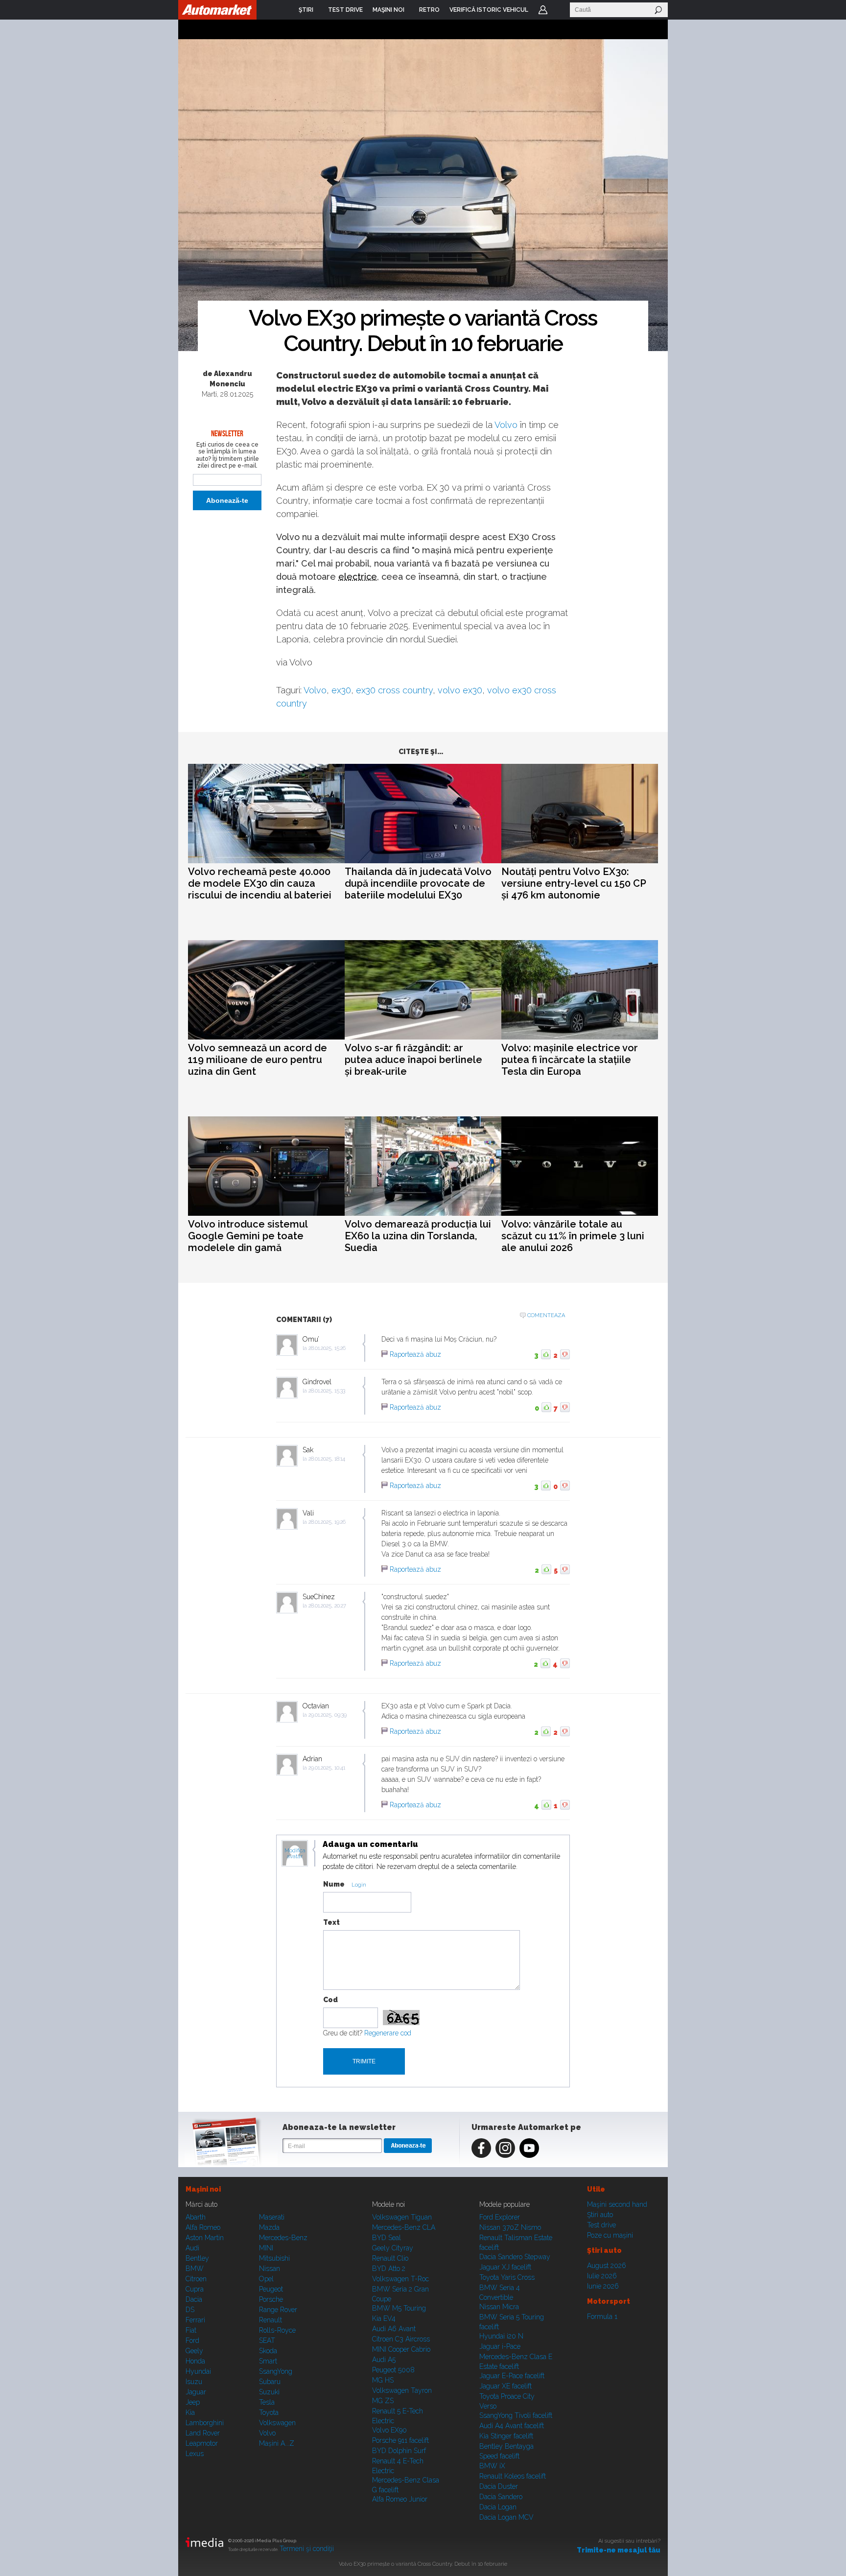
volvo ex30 (460, 690)
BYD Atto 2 (389, 2269)
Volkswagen (277, 2423)
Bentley (197, 2258)
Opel (266, 2279)
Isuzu (194, 2382)
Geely (194, 2351)
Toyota (269, 2412)
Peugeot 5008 (393, 2370)
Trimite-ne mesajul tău (619, 2550)
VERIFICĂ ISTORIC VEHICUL (489, 10)
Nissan (270, 2269)
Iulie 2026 (602, 2276)
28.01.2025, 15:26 (327, 1348)
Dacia (194, 2299)
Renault (270, 2320)
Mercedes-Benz (283, 2238)
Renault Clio (390, 2258)
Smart (268, 2361)
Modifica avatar (295, 1854)
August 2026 (607, 2266)
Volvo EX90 (389, 2430)
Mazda (269, 2227)
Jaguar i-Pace (500, 2346)
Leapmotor (202, 2443)
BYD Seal (387, 2238)
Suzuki (269, 2392)
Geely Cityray (393, 2248)
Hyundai (198, 2371)
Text (331, 1922)
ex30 (341, 690)
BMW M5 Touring (399, 2308)
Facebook (481, 2148)
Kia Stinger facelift (506, 2436)
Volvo (506, 425)
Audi (192, 2248)
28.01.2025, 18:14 (327, 1459)
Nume (334, 1884)
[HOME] (217, 10)
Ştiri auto (600, 2215)
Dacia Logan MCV (506, 2517)
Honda (195, 2361)
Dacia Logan (498, 2507)
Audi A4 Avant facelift (512, 2426)
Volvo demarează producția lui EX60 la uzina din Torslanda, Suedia (418, 1236)
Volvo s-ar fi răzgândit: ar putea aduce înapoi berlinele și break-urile (413, 1060)
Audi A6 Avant (394, 2329)
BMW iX (492, 2466)
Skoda (268, 2351)
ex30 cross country (394, 690)
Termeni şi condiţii (307, 2549)
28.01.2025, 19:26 (327, 1522)
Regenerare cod (388, 2033)
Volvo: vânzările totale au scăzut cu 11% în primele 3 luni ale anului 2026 (573, 1236)
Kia (190, 2412)
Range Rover (278, 2310)
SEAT (267, 2340)
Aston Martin (205, 2238)
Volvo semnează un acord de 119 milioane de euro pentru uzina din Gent (258, 1060)
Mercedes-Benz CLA (404, 2227)
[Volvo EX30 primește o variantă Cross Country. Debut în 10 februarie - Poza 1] (423, 196)
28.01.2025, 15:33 (327, 1391)
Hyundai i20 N (501, 2336)
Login (543, 10)
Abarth (196, 2217)
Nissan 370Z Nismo (510, 2227)
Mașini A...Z (277, 2443)
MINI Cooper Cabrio (401, 2349)
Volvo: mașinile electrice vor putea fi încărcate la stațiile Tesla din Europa (570, 1060)
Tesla (267, 2402)
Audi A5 (384, 2360)
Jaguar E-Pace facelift (512, 2376)
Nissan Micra (499, 2307)
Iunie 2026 (603, 2286)
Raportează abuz (415, 1354)
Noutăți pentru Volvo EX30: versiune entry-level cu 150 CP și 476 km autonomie (574, 883)
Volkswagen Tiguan (402, 2217)
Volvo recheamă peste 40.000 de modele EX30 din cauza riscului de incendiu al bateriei (260, 883)
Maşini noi (203, 2189)
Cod (330, 2000)
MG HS (383, 2380)
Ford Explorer (500, 2217)
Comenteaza (546, 1315)
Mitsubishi (274, 2258)
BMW (195, 2269)
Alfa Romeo (203, 2227)
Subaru (270, 2382)
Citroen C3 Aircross (401, 2339)
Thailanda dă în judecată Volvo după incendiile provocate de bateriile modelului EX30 (418, 883)
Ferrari (195, 2320)
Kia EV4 (384, 2318)
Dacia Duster (499, 2486)
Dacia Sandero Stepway (515, 2257)
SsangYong (276, 2371)
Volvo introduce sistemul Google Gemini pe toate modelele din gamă (248, 1236)
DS (190, 2310)
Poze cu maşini (610, 2235)
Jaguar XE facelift (505, 2386)
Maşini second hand (617, 2204)
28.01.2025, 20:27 (327, 1606)
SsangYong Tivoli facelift (516, 2415)
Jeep (193, 2402)
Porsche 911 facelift (400, 2440)
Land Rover (203, 2433)
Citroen (196, 2279)
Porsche (271, 2299)
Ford (192, 2340)
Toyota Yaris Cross (507, 2277)
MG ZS (383, 2401)
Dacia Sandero (501, 2497)
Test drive (601, 2225)
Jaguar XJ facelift (505, 2267)
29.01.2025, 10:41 (327, 1768)
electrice (358, 577)
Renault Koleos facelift (513, 2476)
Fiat (191, 2330)
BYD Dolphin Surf (399, 2451)
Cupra (195, 2289)
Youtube (529, 2148)
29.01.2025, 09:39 (328, 1715)
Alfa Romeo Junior (400, 2499)
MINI (266, 2248)
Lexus (195, 2454)
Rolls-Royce (277, 2330)
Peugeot (271, 2289)
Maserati (272, 2217)
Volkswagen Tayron (402, 2390)
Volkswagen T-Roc (400, 2279)
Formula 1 (602, 2316)
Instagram (505, 2148)
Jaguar (196, 2392)
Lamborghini (205, 2423)
